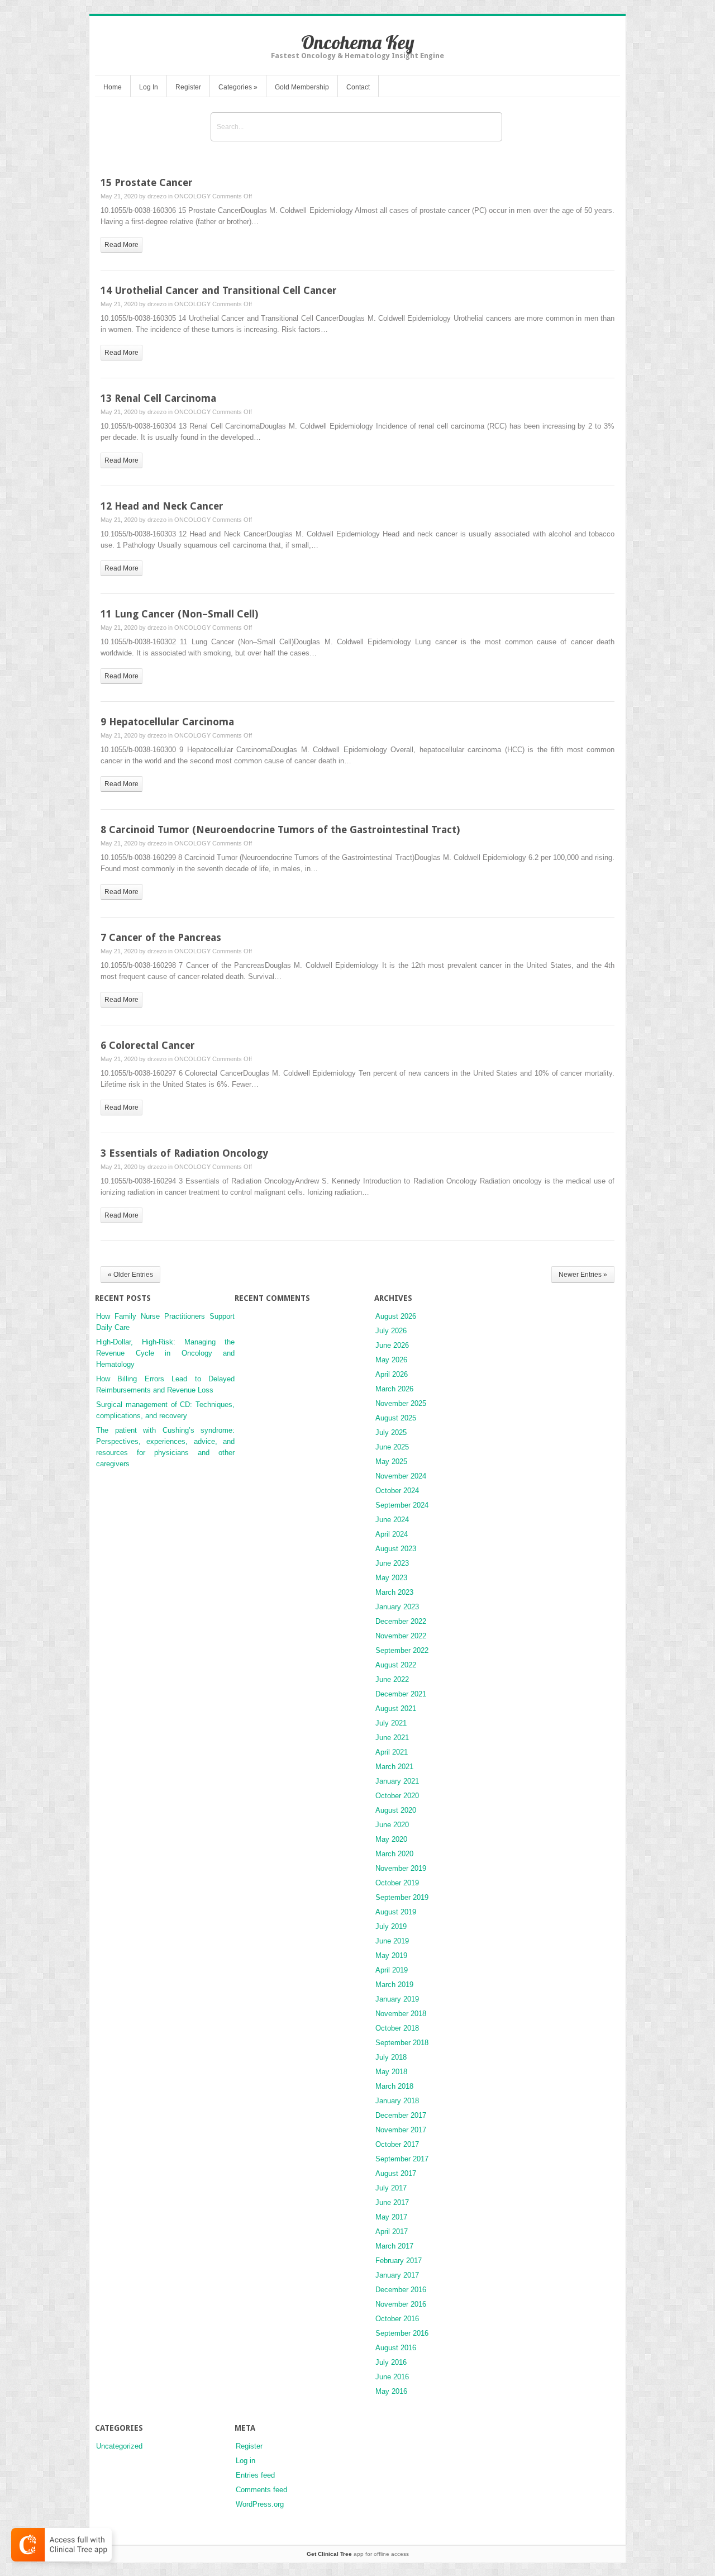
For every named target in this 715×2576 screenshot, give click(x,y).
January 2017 (397, 2275)
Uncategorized (119, 2446)
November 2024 (401, 1476)
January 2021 (397, 1781)
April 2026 (392, 1374)
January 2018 (397, 2101)
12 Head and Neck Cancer (162, 506)
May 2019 (391, 1955)
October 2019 (397, 1883)
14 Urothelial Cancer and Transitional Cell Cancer (219, 290)
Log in (246, 2461)
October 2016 (397, 2319)
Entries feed (255, 2475)
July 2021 (391, 1723)
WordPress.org (260, 2504)
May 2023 (391, 1578)
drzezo (157, 196)
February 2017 (399, 2261)
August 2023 (396, 1549)
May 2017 (391, 2217)
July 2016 (391, 2362)
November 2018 (401, 2014)
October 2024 (397, 1491)
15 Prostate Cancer (147, 182)
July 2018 (391, 2057)
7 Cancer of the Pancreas (161, 937)
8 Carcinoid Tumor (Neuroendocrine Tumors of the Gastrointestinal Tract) (280, 830)
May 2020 (391, 1839)
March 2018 (394, 2086)
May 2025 (391, 1462)
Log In (149, 87)
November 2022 (401, 1636)
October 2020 (397, 1796)
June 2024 (392, 1520)
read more (121, 245)
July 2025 (391, 1432)
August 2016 (396, 2348)
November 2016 (401, 2304)
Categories (238, 87)
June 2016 (392, 2377)
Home (113, 87)
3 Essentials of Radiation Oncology (184, 1153)
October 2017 (397, 2144)
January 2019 (397, 1999)
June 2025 (392, 1447)
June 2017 (392, 2202)
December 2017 (401, 2115)
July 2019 (391, 1926)
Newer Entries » (583, 1275)
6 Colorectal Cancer (148, 1045)
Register (188, 87)
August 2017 (396, 2173)
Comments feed (261, 2490)
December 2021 (401, 1694)
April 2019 (392, 1970)
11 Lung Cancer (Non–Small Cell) (179, 614)
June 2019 (392, 1941)
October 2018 (397, 2028)
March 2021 (394, 1767)
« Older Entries (130, 1275)
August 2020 (396, 1810)
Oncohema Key (358, 42)
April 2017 (392, 2232)
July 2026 (391, 1331)
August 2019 (396, 1912)
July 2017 (391, 2188)
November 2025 (401, 1403)
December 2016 (401, 2290)
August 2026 (396, 1316)
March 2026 (394, 1389)
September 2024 (402, 1505)
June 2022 (392, 1679)
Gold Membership (302, 87)
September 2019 (402, 1897)
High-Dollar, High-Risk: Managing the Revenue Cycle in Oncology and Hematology (165, 1353)
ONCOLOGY (192, 196)
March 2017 (394, 2246)
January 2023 (397, 1607)
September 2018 (402, 2043)
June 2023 (392, 1563)
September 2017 (402, 2159)
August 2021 (396, 1708)
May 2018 (391, 2072)
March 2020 (394, 1854)
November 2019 (401, 1868)
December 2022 (401, 1621)
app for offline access (358, 2554)
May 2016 (391, 2391)
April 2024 (392, 1534)
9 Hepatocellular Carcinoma (167, 722)
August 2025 (396, 1418)
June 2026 (392, 1345)
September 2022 (402, 1650)
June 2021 (392, 1738)
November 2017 (401, 2130)
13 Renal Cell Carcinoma (158, 398)
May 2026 (391, 1360)
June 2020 (392, 1825)
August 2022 (396, 1665)
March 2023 (394, 1592)
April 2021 (392, 1752)
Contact (358, 87)
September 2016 (402, 2333)
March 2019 (394, 1985)
